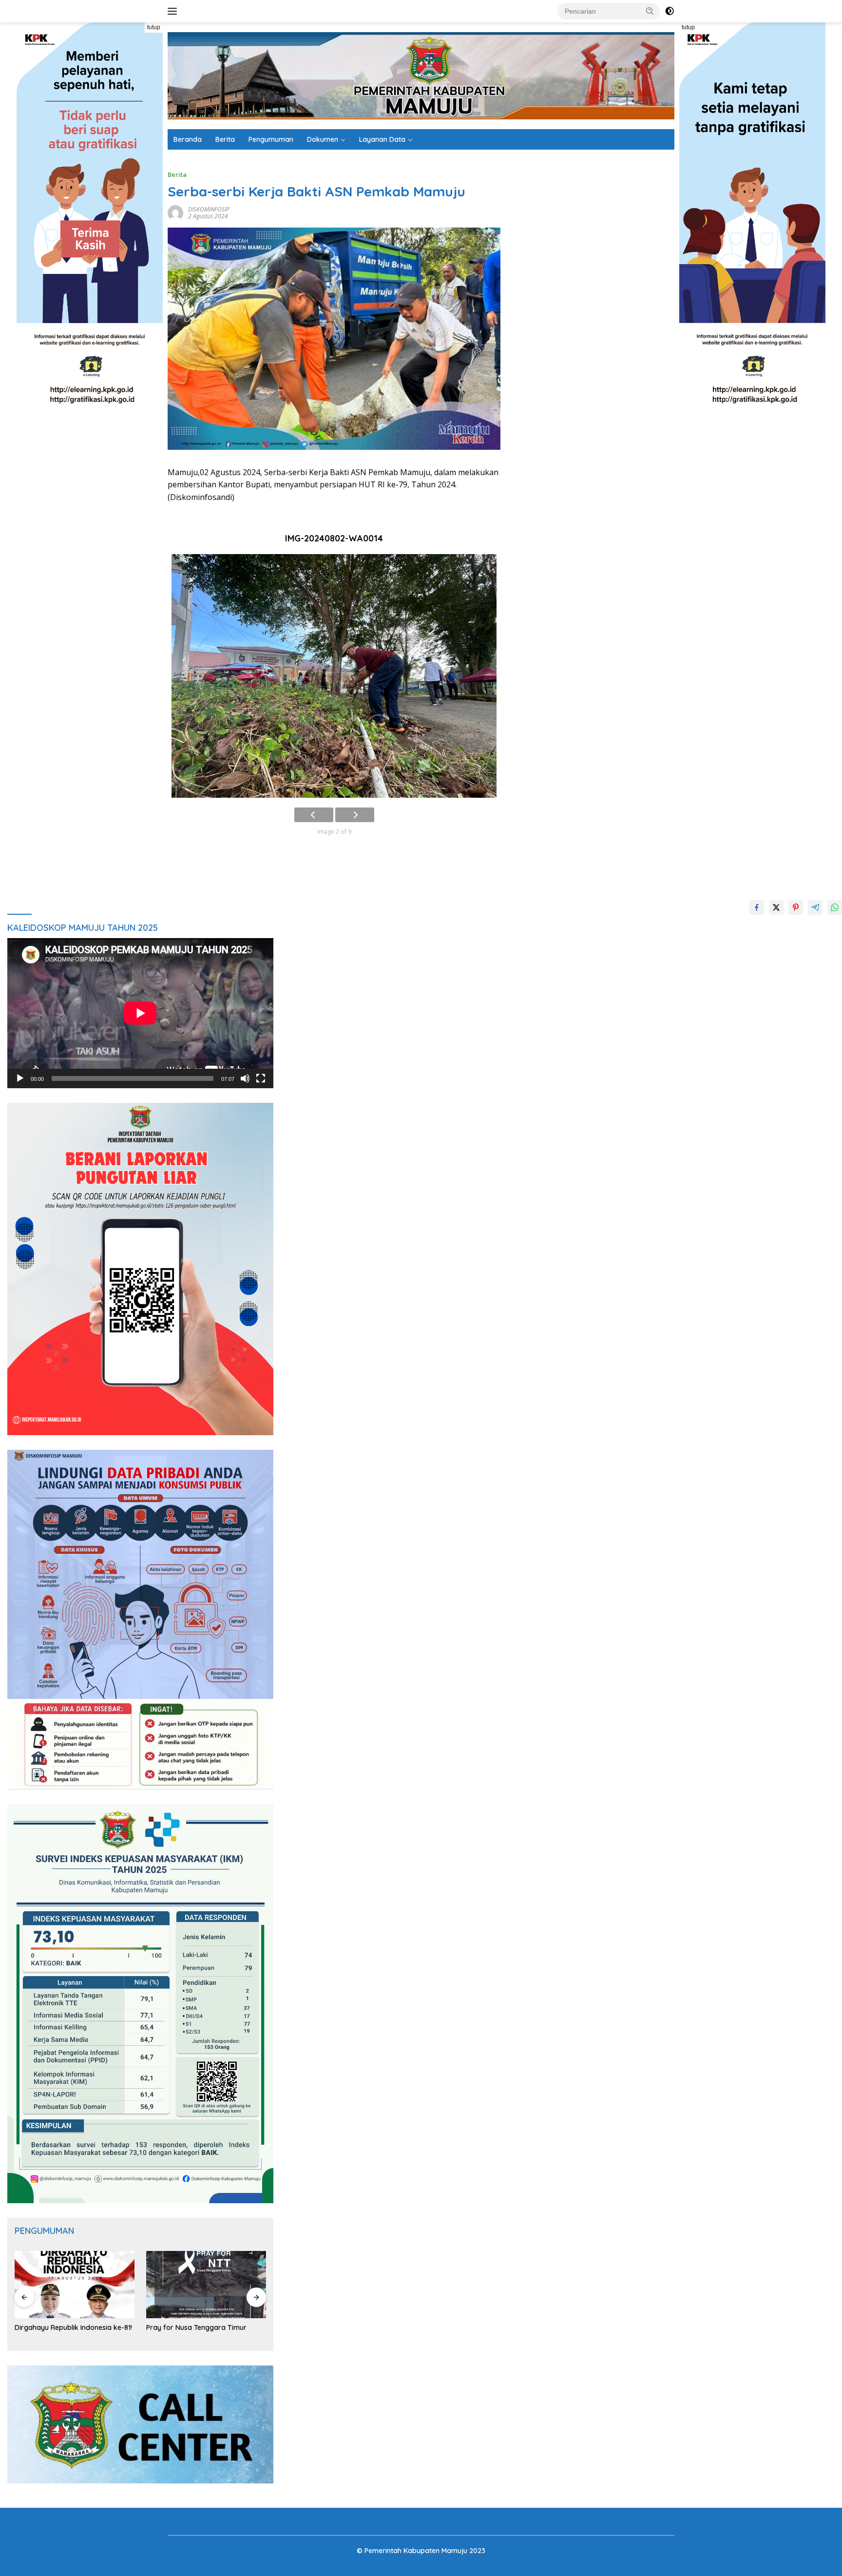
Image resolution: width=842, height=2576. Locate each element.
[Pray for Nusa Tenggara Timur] (206, 2285)
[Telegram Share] (815, 907)
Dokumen (323, 139)
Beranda (188, 139)
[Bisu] (245, 1078)
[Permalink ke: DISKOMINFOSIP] (175, 212)
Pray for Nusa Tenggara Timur (196, 2327)
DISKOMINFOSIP (209, 209)
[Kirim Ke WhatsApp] (835, 907)
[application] (140, 1013)
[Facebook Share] (757, 907)
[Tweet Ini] (776, 907)
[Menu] (174, 11)
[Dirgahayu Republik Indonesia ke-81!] (75, 2285)
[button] (650, 11)
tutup (154, 27)
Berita (225, 139)
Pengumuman (271, 139)
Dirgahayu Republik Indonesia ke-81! (73, 2327)
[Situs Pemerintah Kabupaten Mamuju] (421, 75)
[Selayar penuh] (261, 1078)
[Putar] (20, 1078)
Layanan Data (382, 139)
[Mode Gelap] (670, 11)
